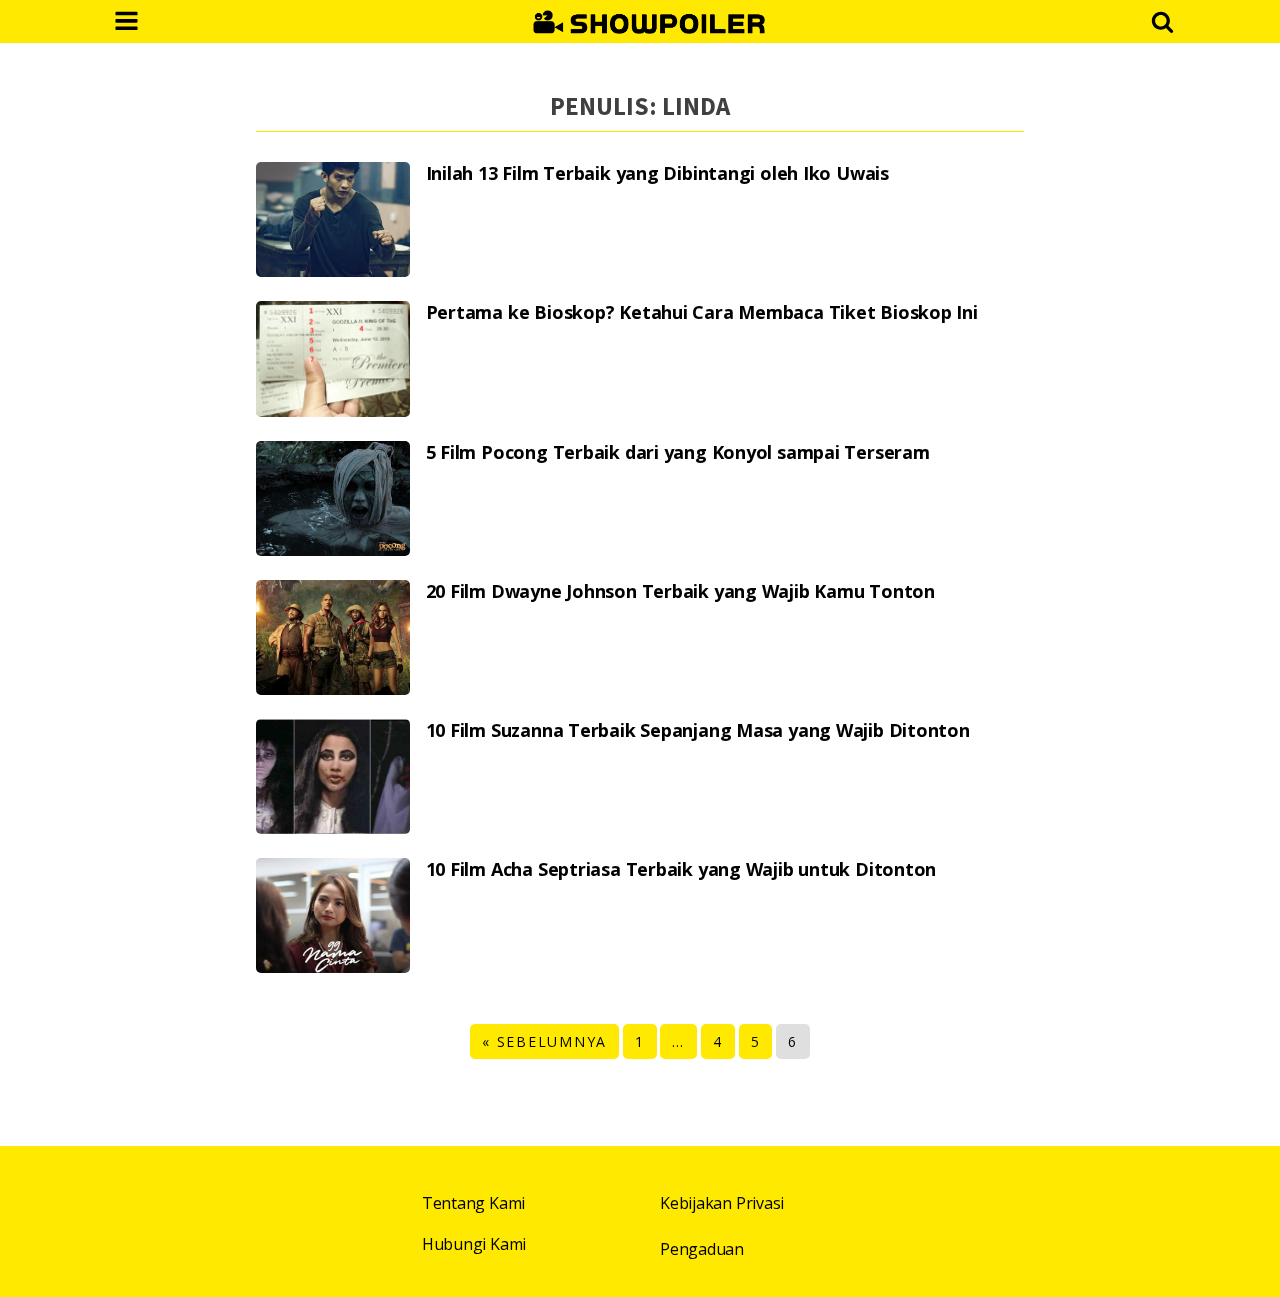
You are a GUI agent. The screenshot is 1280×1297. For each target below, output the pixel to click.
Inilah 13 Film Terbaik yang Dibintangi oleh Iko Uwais (657, 173)
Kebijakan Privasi (722, 1203)
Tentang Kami (473, 1203)
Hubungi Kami (474, 1244)
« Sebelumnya (544, 1041)
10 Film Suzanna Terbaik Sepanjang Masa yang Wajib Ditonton (698, 730)
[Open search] (1162, 21)
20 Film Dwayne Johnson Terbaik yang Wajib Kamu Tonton (680, 591)
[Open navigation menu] (126, 23)
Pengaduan (702, 1249)
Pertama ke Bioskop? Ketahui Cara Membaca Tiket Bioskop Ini (702, 312)
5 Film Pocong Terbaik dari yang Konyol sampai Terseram (678, 452)
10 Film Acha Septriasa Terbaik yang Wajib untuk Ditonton (681, 869)
